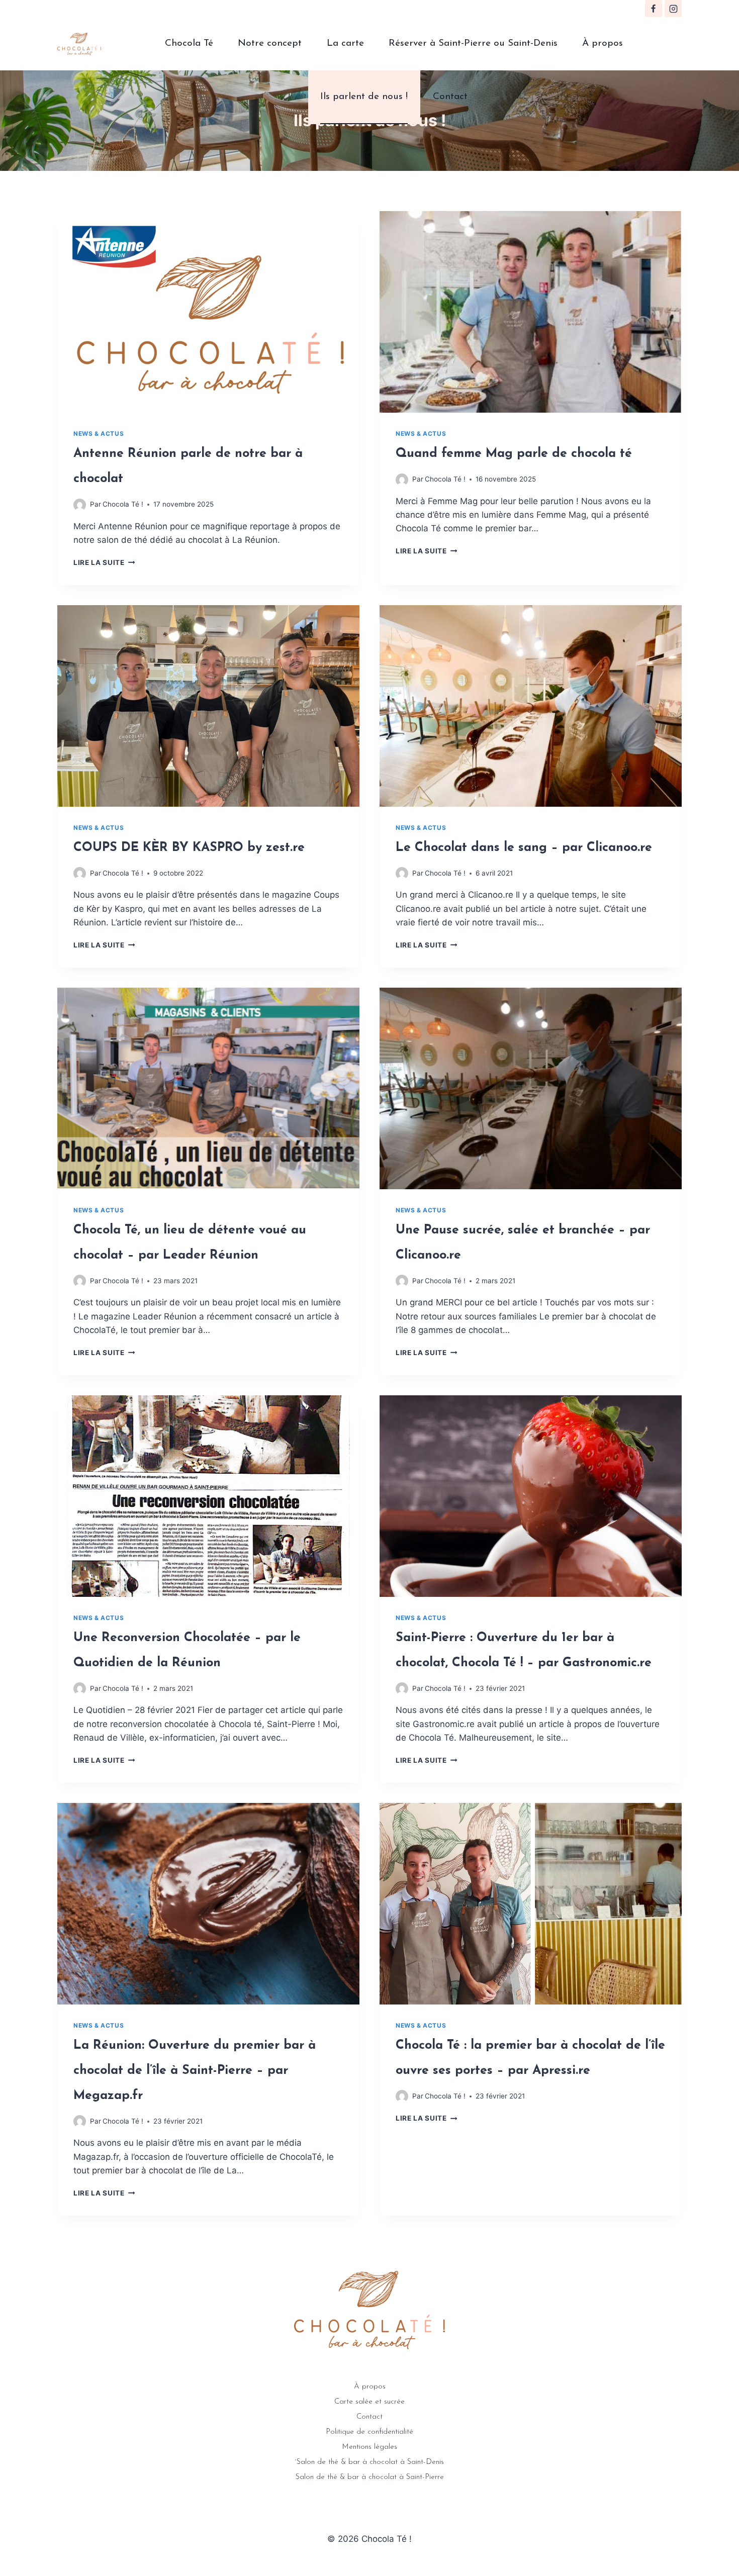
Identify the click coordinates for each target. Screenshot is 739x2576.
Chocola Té (189, 43)
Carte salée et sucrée (369, 2402)
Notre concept (270, 43)
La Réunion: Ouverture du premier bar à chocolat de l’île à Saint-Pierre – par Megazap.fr (195, 2071)
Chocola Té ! (123, 504)
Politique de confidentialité (369, 2432)
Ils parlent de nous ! (364, 97)
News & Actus (99, 434)
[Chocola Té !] (79, 44)
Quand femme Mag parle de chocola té (514, 454)
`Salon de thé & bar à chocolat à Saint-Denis (369, 2462)
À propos (603, 43)
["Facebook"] (654, 9)
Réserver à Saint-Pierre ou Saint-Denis (473, 43)
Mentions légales (369, 2447)
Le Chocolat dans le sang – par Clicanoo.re (524, 848)
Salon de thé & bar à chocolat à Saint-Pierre (370, 2477)
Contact (450, 97)
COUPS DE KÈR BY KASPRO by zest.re (189, 848)
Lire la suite (99, 562)
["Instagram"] (673, 9)
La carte (345, 43)
